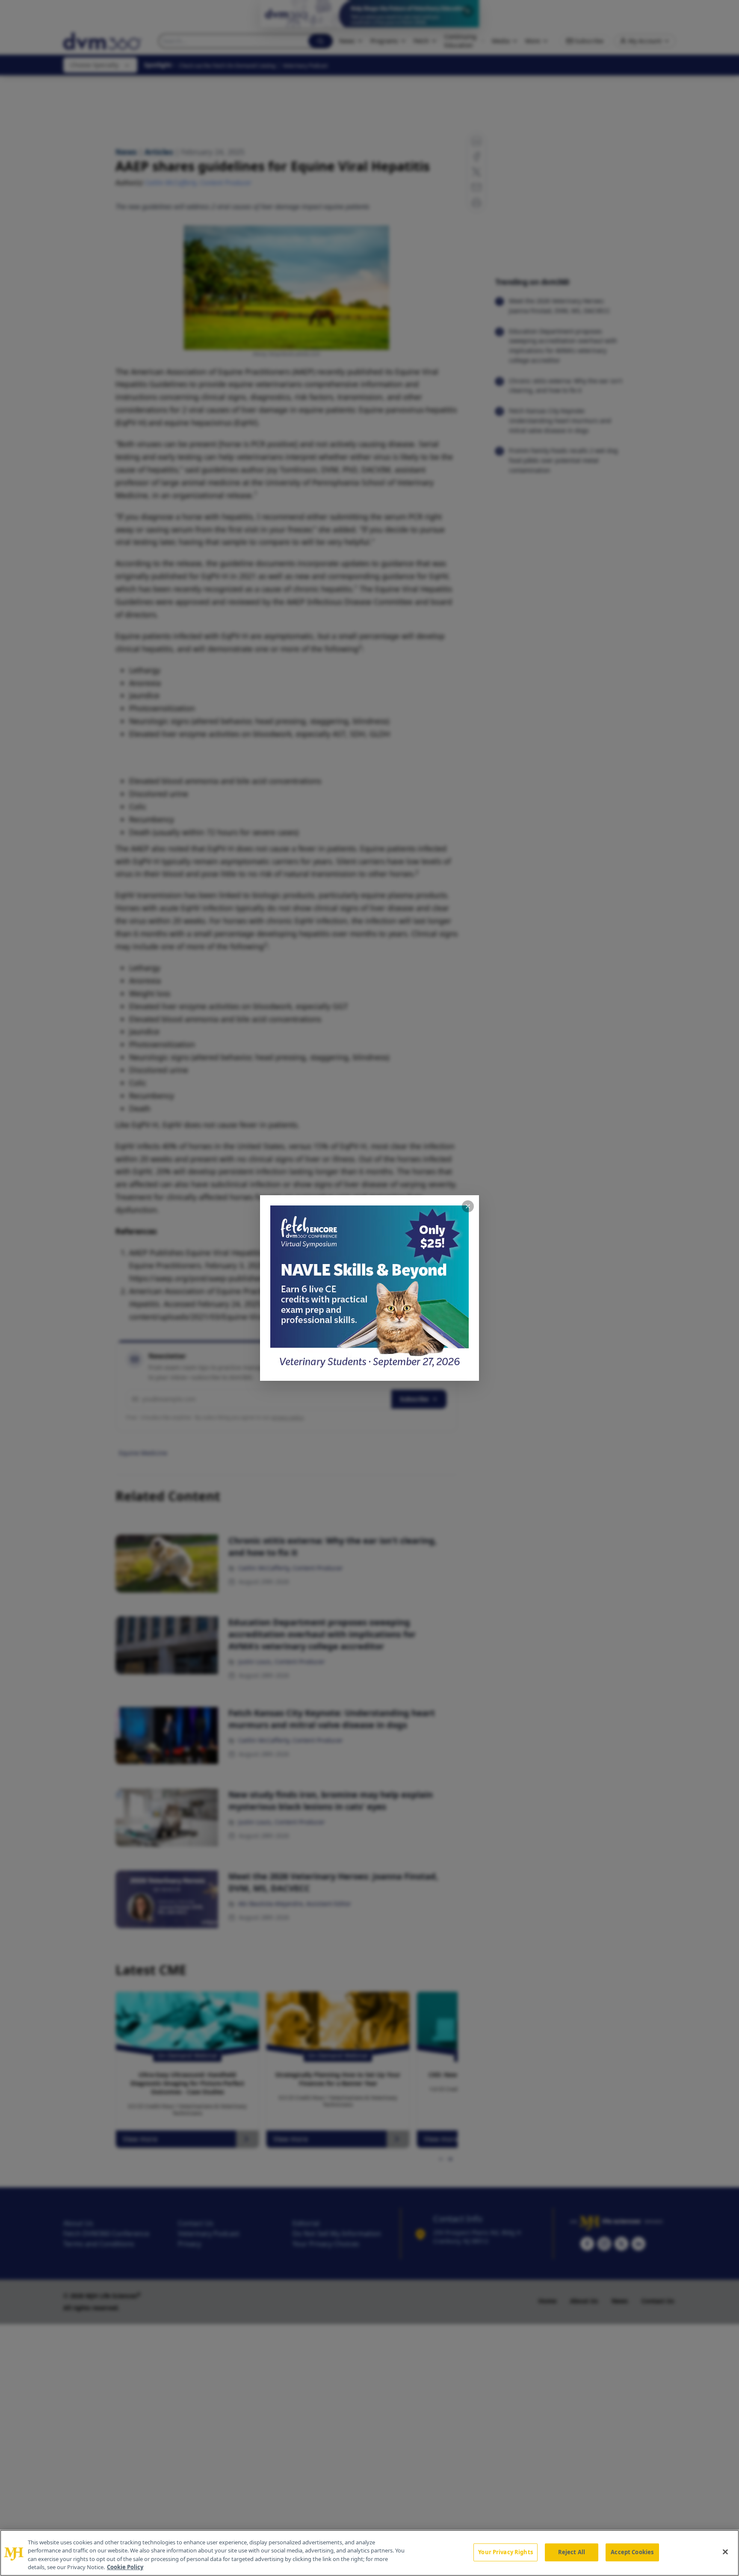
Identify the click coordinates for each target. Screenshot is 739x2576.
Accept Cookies (632, 2552)
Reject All (572, 2552)
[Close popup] (468, 1206)
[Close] (725, 2552)
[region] (369, 2553)
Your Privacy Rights (505, 2552)
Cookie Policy (125, 2567)
